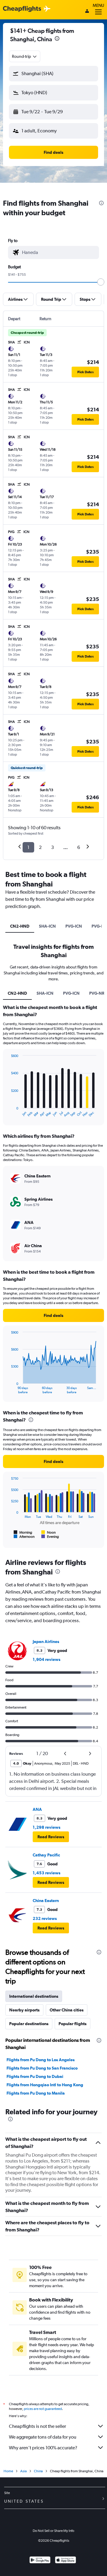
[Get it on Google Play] (40, 2561)
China (38, 2471)
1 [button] (28, 847)
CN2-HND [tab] (20, 926)
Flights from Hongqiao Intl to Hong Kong (45, 2085)
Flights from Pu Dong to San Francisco (42, 2068)
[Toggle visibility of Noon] (48, 1532)
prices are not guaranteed (43, 2409)
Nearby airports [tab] (24, 2010)
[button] (53, 74)
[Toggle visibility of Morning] (23, 1532)
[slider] (101, 282)
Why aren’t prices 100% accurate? (43, 2448)
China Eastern (46, 1901)
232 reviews (45, 1918)
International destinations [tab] (34, 1996)
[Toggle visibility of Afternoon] (24, 1537)
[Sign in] (87, 12)
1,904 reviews (47, 1659)
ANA (37, 1809)
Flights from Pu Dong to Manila (36, 2093)
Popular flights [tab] (73, 2024)
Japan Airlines (46, 1642)
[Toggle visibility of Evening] (50, 1537)
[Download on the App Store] (66, 2561)
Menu (98, 5)
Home (8, 2471)
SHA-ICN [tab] (47, 926)
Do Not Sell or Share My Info (53, 2531)
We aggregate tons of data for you (43, 2437)
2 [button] (40, 847)
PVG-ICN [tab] (74, 926)
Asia (23, 2471)
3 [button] (52, 847)
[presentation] (57, 38)
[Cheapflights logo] (22, 9)
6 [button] (79, 847)
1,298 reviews (47, 1827)
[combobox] (25, 56)
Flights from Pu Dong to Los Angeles (41, 2060)
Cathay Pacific (46, 1855)
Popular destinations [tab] (29, 2024)
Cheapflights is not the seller (37, 2426)
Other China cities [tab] (67, 2010)
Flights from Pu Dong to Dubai (35, 2076)
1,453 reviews (47, 1873)
